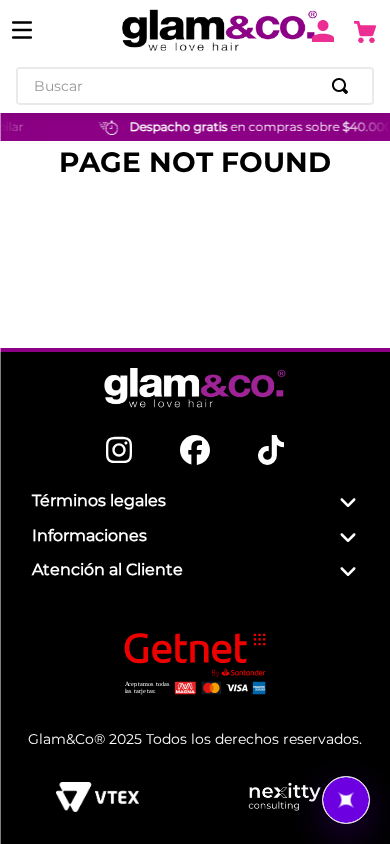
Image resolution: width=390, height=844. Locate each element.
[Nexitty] (284, 797)
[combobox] (195, 86)
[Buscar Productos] (344, 86)
